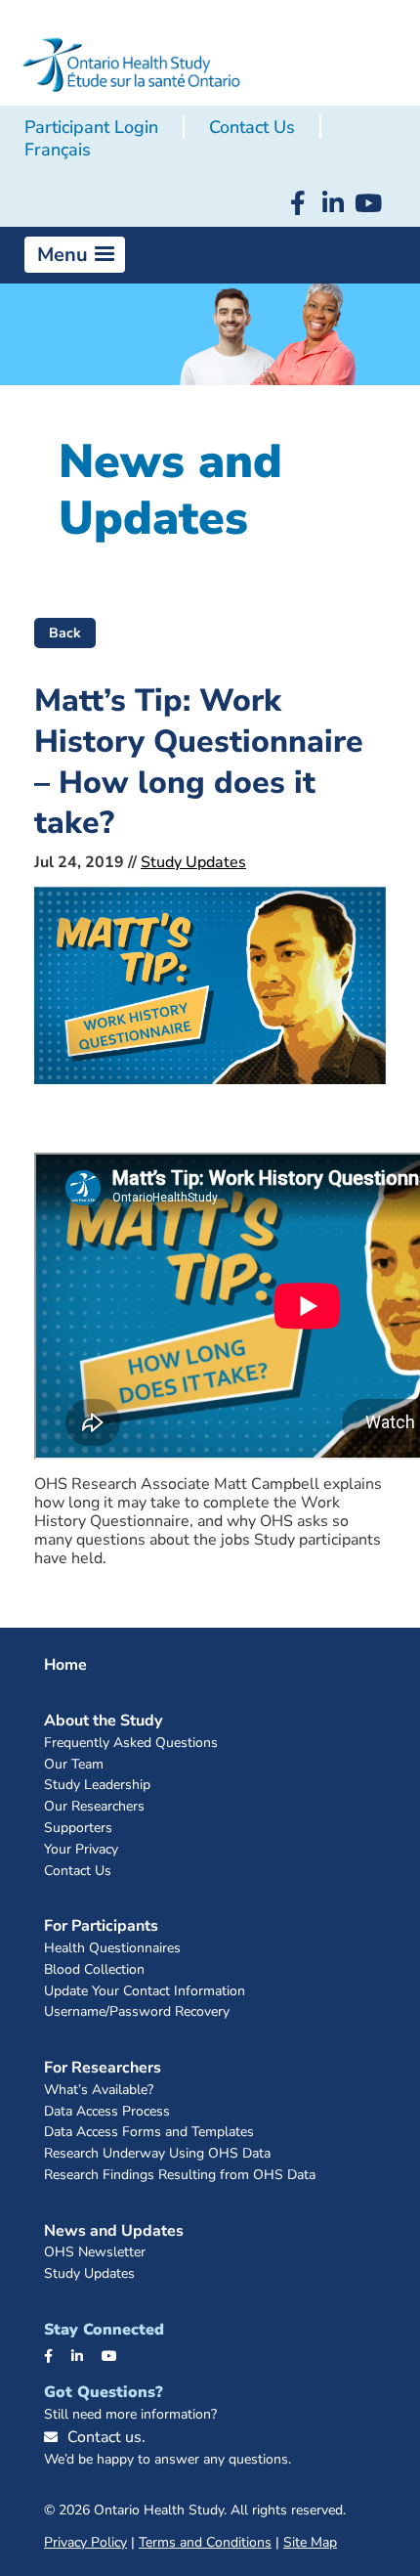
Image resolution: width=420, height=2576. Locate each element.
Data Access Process (107, 2112)
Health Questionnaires (112, 1949)
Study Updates (193, 862)
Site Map (310, 2542)
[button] (75, 255)
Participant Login (91, 127)
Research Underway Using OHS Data (157, 2154)
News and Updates (114, 2231)
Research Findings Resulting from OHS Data (180, 2176)
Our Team (74, 1765)
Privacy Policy (85, 2542)
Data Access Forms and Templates (149, 2133)
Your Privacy (81, 1850)
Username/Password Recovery (137, 2012)
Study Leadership (97, 1786)
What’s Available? (99, 2091)
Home (65, 1665)
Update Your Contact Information (145, 1992)
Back (65, 633)
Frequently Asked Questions (131, 1744)
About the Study (103, 1721)
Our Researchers (94, 1807)
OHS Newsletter (95, 2253)
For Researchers (103, 2068)
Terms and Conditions (205, 2542)
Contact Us (252, 127)
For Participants (101, 1926)
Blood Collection (94, 1970)
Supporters (78, 1829)
